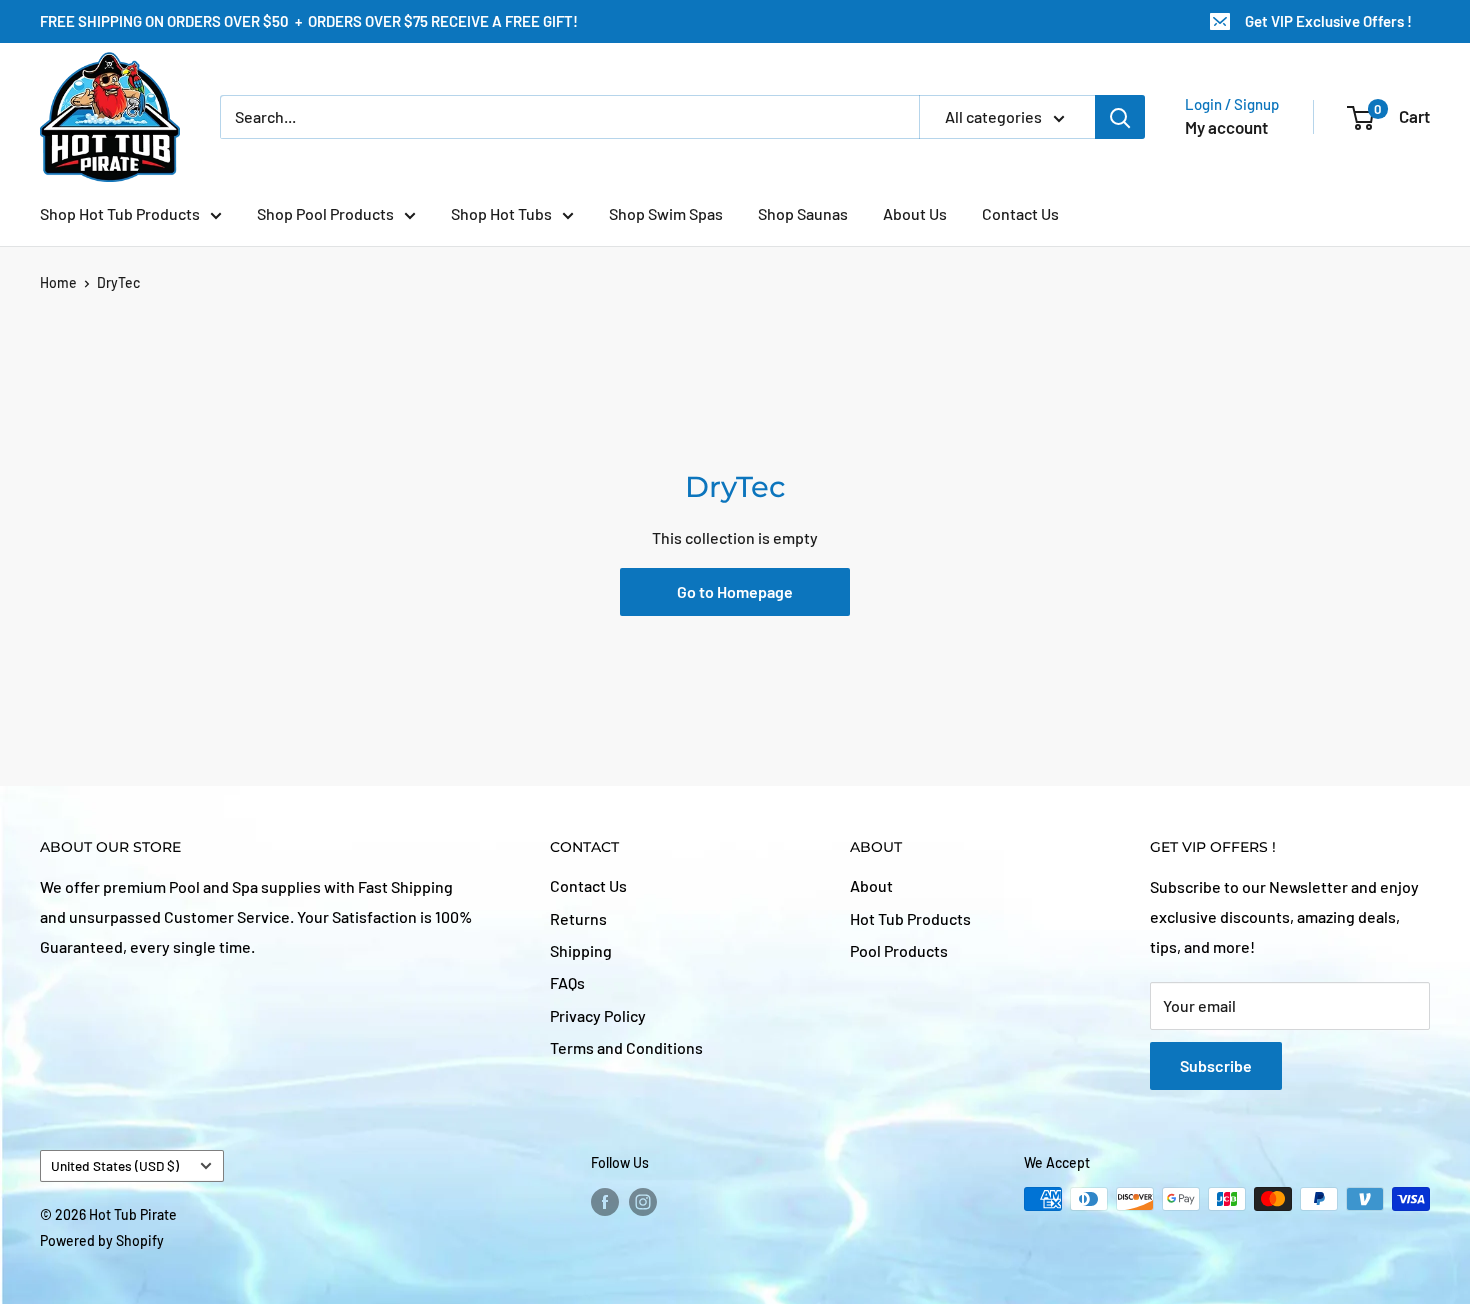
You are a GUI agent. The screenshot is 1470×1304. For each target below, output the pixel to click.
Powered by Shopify (102, 1240)
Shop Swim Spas (666, 213)
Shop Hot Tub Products (120, 213)
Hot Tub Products (910, 918)
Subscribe (1216, 1065)
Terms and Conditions (626, 1047)
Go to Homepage (735, 591)
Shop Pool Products (325, 213)
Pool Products (899, 950)
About (871, 885)
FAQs (567, 982)
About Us (915, 213)
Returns (578, 918)
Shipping (581, 950)
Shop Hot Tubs (501, 213)
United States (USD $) (115, 1165)
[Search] (1120, 117)
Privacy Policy (598, 1015)
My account (1226, 127)
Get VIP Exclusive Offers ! (1327, 21)
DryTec (118, 282)
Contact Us (1020, 213)
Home (58, 282)
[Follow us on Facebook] (605, 1201)
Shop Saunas (803, 213)
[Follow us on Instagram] (643, 1201)
